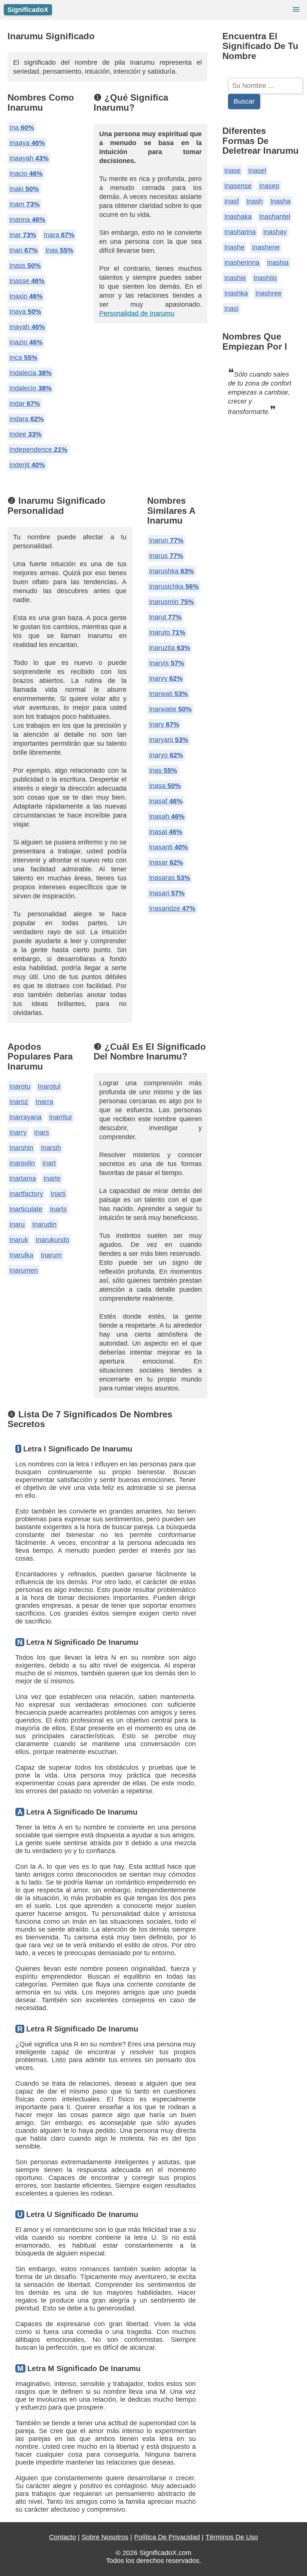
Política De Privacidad (167, 2537)
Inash (255, 201)
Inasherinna (242, 263)
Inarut (165, 617)
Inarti (58, 1194)
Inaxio (26, 296)
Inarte (52, 1178)
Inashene (266, 247)
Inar (23, 235)
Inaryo (166, 755)
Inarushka (171, 571)
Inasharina (240, 232)
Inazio (26, 342)
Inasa (165, 786)
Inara (59, 235)
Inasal (166, 832)
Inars (42, 1132)
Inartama (23, 1178)
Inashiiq (265, 278)
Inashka (236, 293)
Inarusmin (171, 602)
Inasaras (170, 878)
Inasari (167, 893)
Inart (49, 1163)
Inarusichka (174, 586)
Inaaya (27, 143)
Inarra (44, 1102)
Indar (25, 404)
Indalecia (31, 373)
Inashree (268, 293)
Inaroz (19, 1102)
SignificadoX (28, 10)
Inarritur (61, 1117)
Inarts (58, 1209)
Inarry (18, 1132)
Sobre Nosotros (105, 2537)
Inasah (167, 816)
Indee (25, 434)
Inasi (231, 309)
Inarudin (44, 1224)
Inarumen (24, 1270)
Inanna (27, 220)
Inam (25, 204)
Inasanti (168, 847)
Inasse (27, 281)
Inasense (238, 186)
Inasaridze (172, 908)
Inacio (26, 174)
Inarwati (168, 694)
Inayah (27, 327)
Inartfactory (26, 1194)
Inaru (17, 1224)
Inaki (24, 189)
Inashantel (275, 217)
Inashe (234, 247)
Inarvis (167, 663)
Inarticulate (26, 1209)
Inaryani (169, 740)
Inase (232, 171)
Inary (164, 724)
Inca (23, 358)
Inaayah (29, 158)
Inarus (166, 556)
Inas (59, 250)
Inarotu (20, 1086)
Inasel (257, 171)
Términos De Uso (232, 2537)
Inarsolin (22, 1163)
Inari (24, 250)
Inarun (166, 540)
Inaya (25, 312)
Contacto (63, 2537)
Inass (25, 266)
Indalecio (31, 388)
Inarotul (49, 1086)
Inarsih (51, 1148)
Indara (27, 419)
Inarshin (21, 1148)
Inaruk (19, 1240)
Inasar (166, 862)
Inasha (280, 201)
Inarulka (21, 1255)
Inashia (278, 263)
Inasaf (166, 801)
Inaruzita (170, 648)
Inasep (269, 186)
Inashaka (238, 217)
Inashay (275, 232)
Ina (22, 128)
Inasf (232, 201)
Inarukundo (52, 1240)
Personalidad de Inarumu (137, 313)
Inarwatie (170, 709)
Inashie (235, 278)
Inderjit (27, 465)
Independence (38, 450)
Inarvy (166, 678)
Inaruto (167, 632)
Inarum (51, 1255)
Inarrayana (25, 1117)
